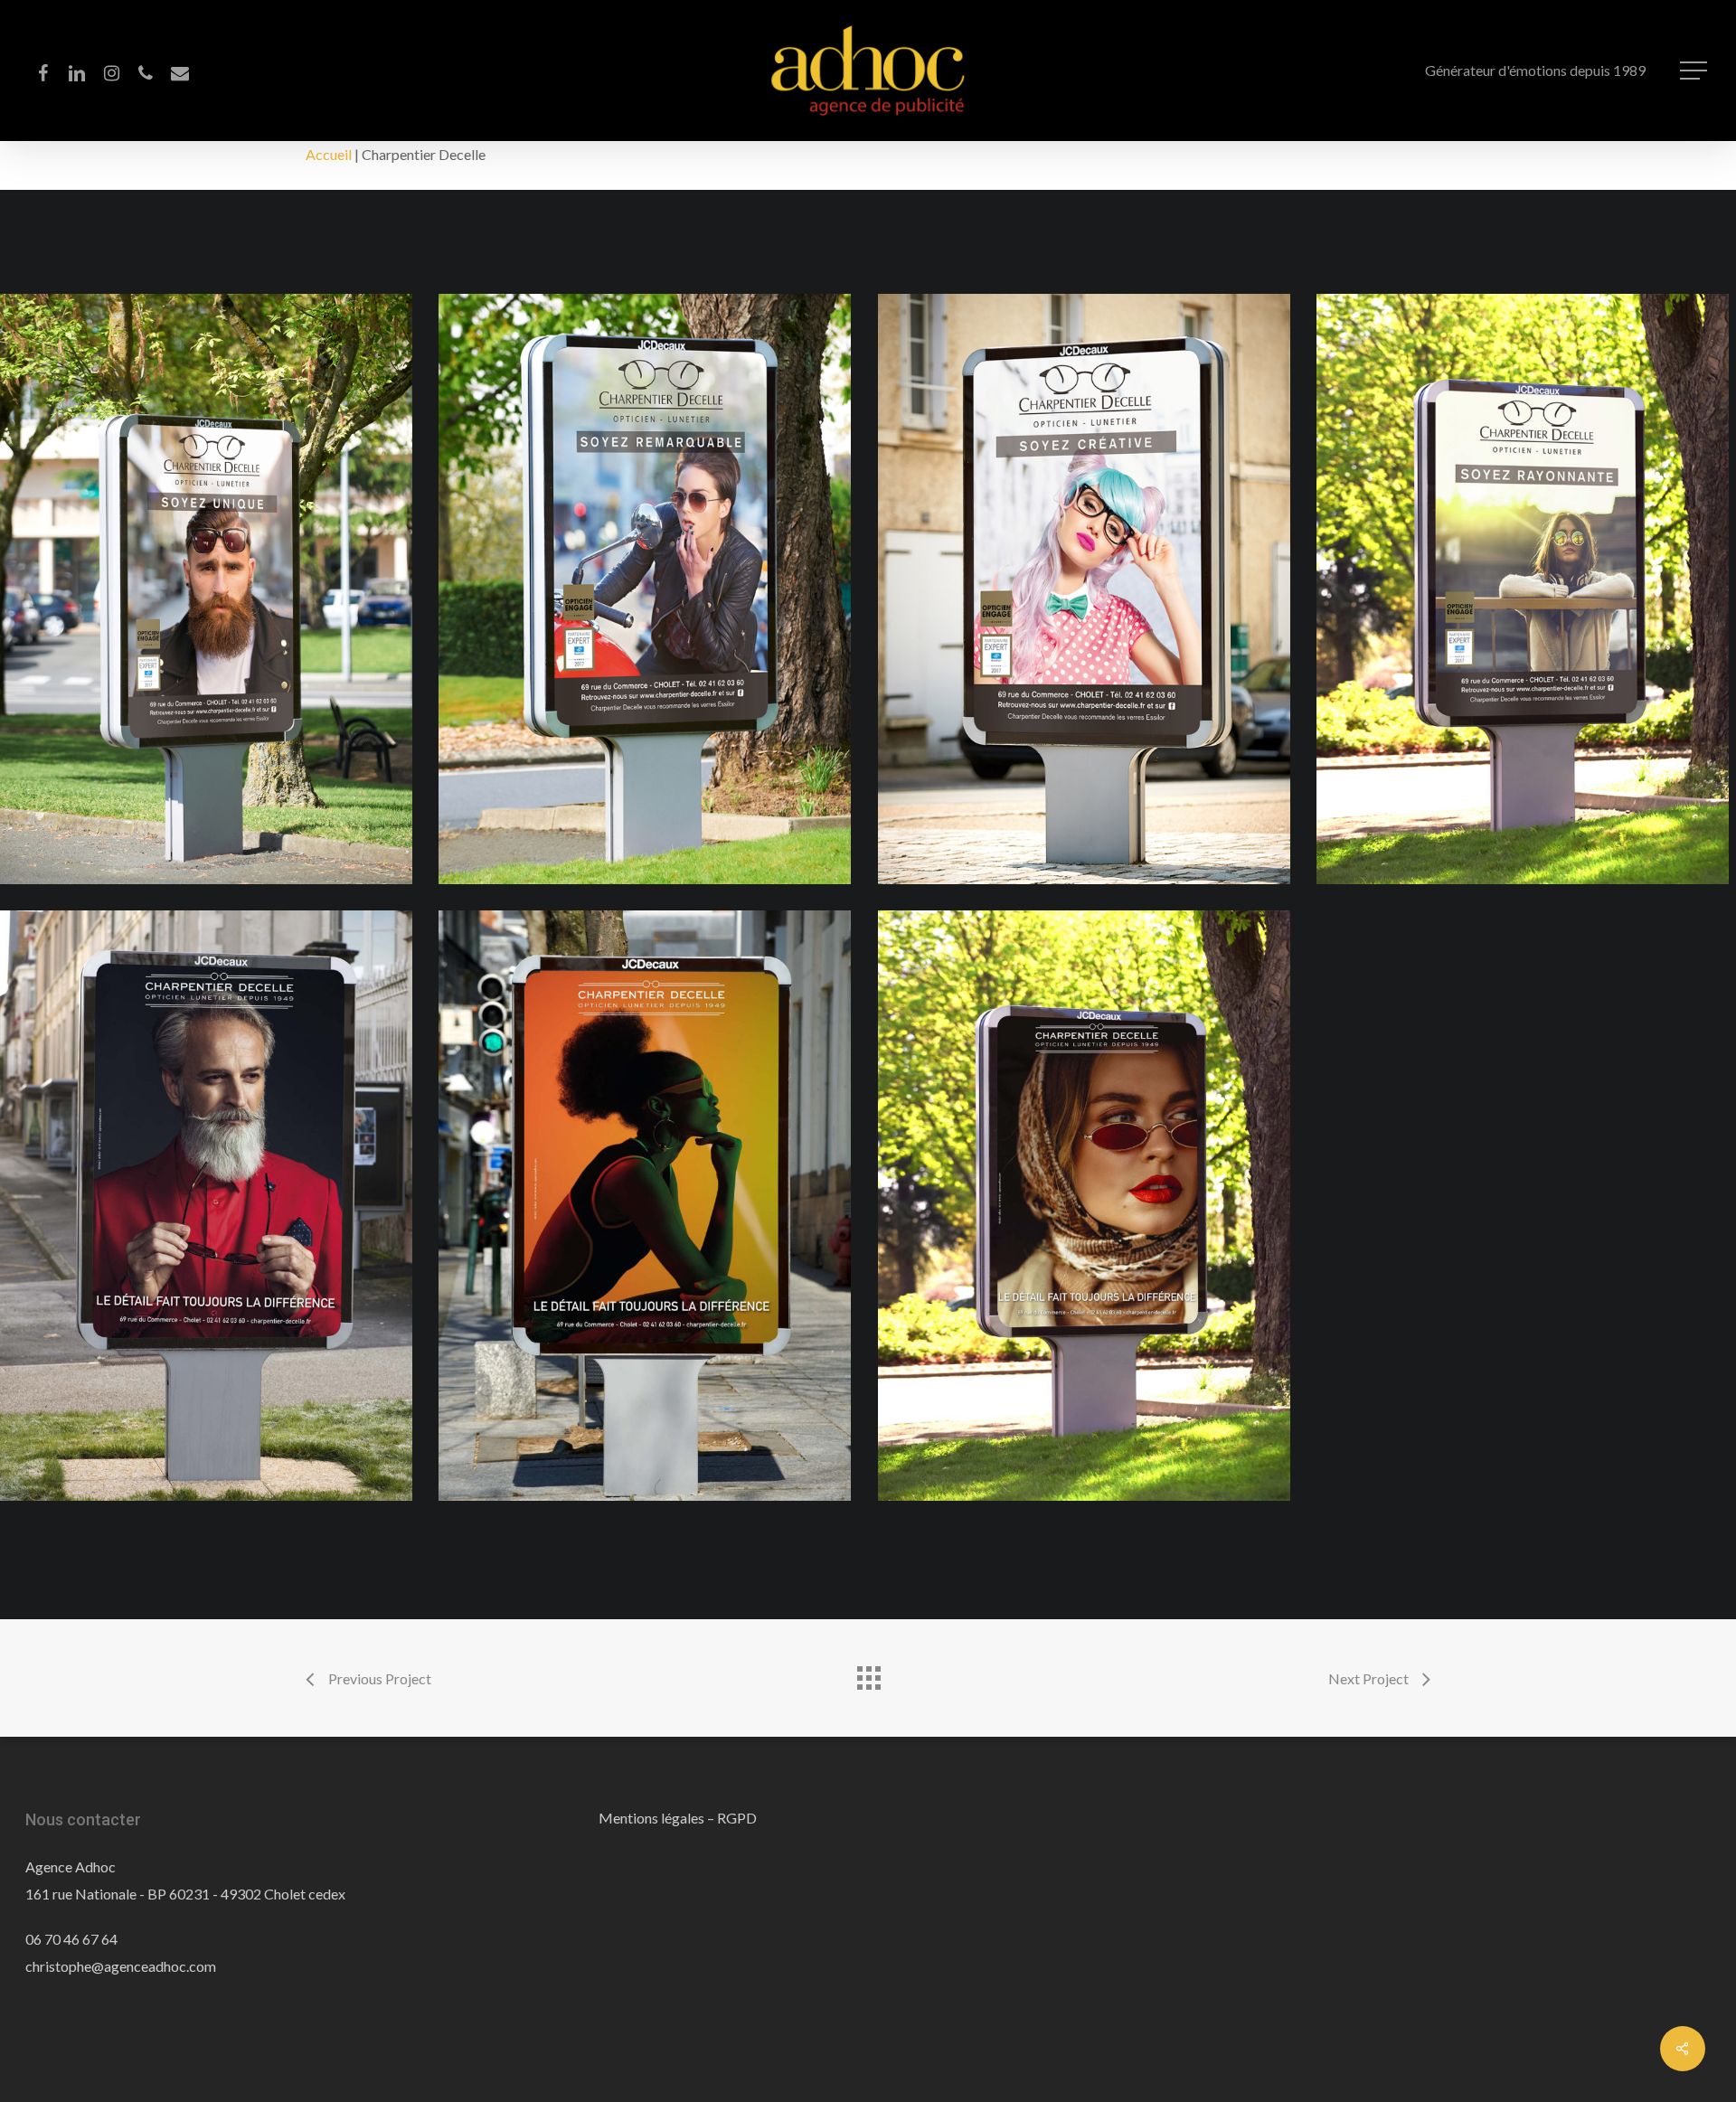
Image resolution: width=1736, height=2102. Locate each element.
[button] (1695, 71)
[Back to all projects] (868, 1673)
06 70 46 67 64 (71, 1939)
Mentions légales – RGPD (678, 1818)
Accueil (329, 154)
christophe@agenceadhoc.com (121, 1966)
